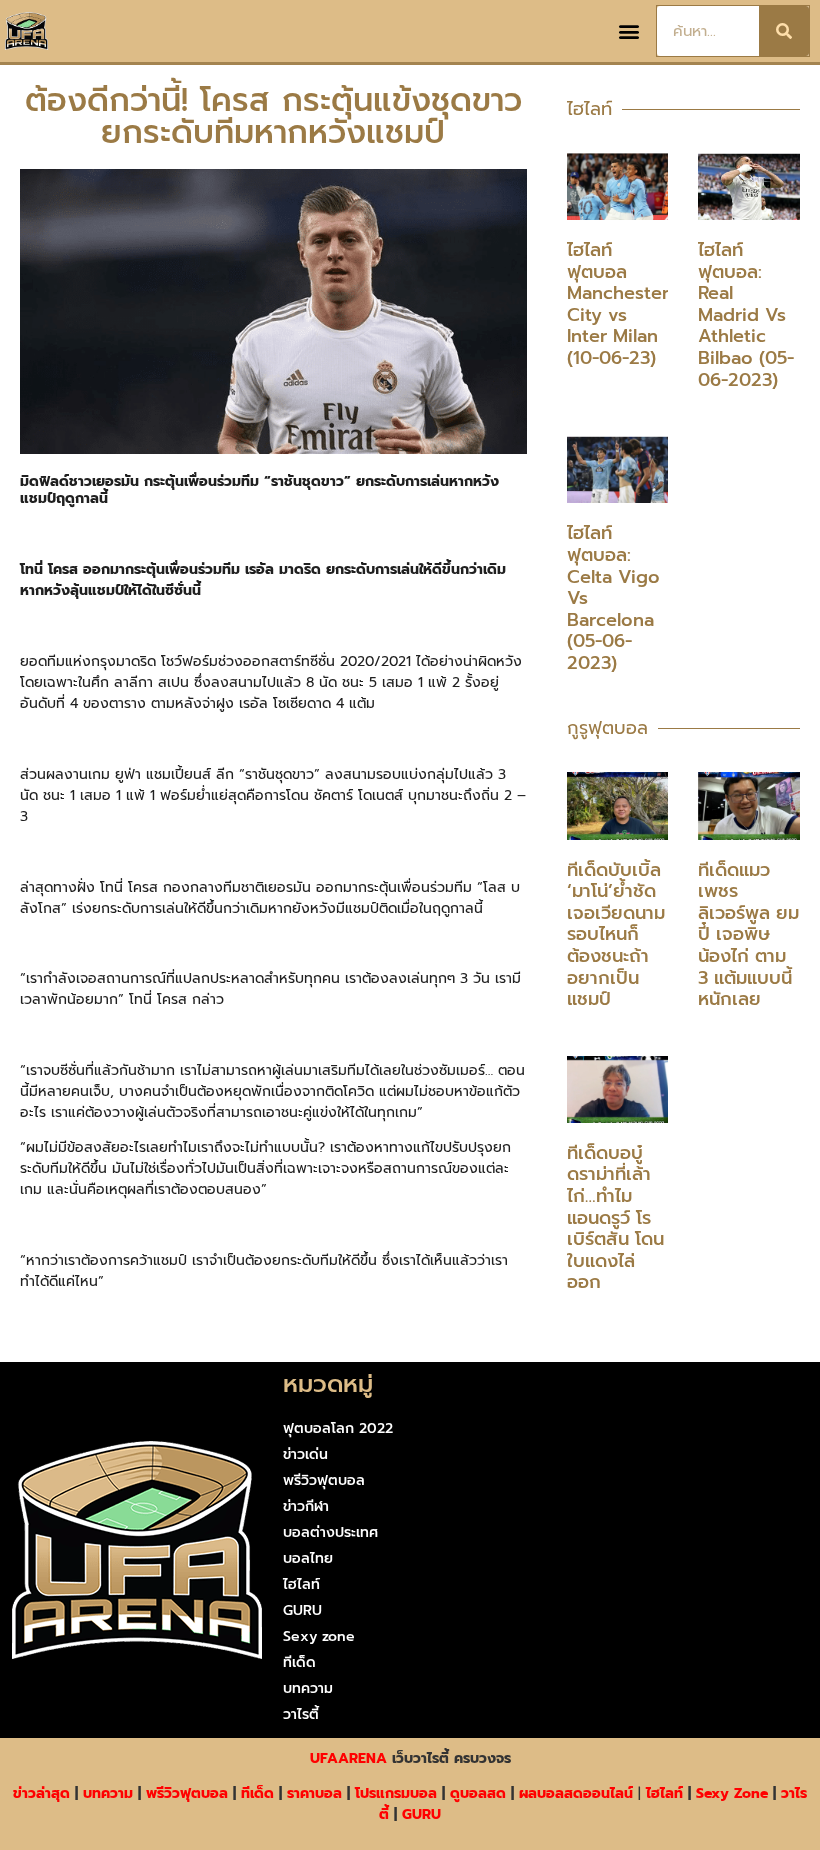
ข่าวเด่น (305, 1454)
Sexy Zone (732, 1793)
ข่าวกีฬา (306, 1506)
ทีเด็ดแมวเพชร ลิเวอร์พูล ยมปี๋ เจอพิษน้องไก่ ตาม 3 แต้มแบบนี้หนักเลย (748, 935)
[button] (629, 31)
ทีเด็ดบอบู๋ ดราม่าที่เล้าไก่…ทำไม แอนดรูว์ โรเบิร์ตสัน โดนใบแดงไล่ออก (615, 1218)
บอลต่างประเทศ (330, 1532)
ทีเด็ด (299, 1662)
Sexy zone (319, 1636)
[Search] (784, 31)
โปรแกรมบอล (396, 1793)
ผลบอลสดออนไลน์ (576, 1793)
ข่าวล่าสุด (41, 1793)
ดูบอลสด (478, 1793)
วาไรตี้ (301, 1714)
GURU (302, 1610)
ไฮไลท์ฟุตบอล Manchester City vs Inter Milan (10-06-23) (618, 304)
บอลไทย (308, 1558)
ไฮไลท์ (301, 1584)
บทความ (308, 1688)
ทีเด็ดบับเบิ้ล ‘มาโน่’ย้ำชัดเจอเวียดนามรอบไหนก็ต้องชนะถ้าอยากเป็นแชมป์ (616, 935)
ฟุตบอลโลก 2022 (338, 1428)
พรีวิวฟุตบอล (324, 1480)
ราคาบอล (314, 1793)
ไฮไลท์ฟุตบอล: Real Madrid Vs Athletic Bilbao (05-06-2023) (746, 315)
